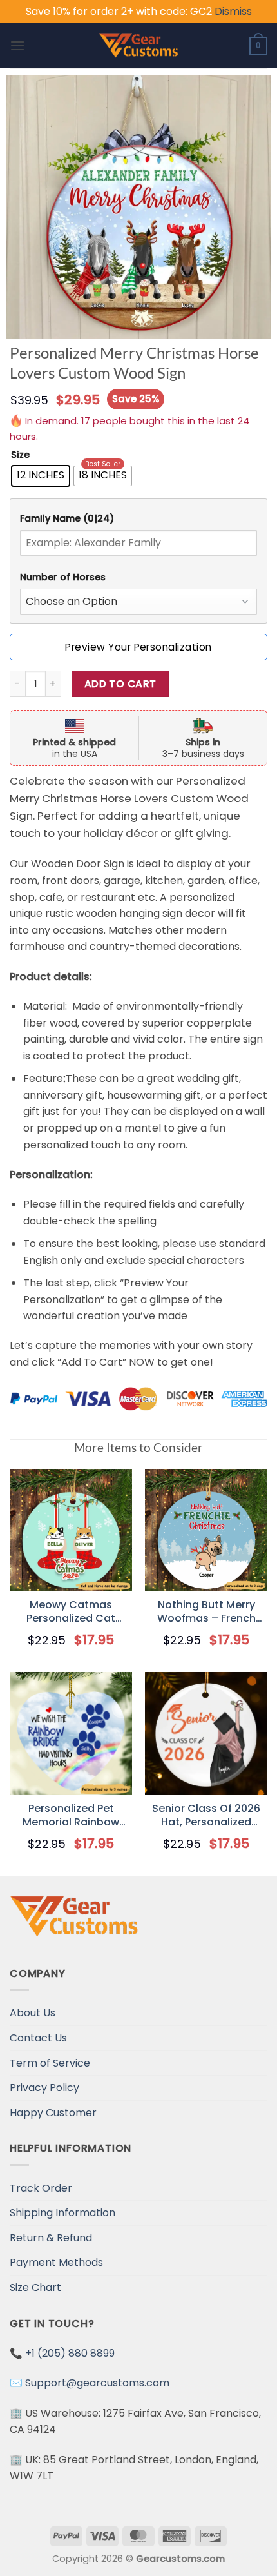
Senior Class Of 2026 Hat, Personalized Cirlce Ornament (206, 1816)
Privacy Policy (44, 2088)
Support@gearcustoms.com (97, 2383)
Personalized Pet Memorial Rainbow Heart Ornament (71, 1816)
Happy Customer (53, 2113)
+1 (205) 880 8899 (70, 2353)
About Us (33, 2013)
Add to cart (120, 684)
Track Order (41, 2188)
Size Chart (35, 2287)
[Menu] (17, 45)
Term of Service (50, 2063)
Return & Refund (51, 2238)
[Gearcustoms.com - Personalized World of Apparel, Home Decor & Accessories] (139, 46)
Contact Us (38, 2038)
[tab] (138, 519)
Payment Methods (56, 2262)
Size (20, 455)
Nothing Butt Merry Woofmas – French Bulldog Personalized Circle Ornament (206, 1612)
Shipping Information (62, 2213)
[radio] (41, 476)
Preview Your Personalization (138, 647)
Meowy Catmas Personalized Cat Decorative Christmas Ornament (71, 1612)
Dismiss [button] (233, 11)
